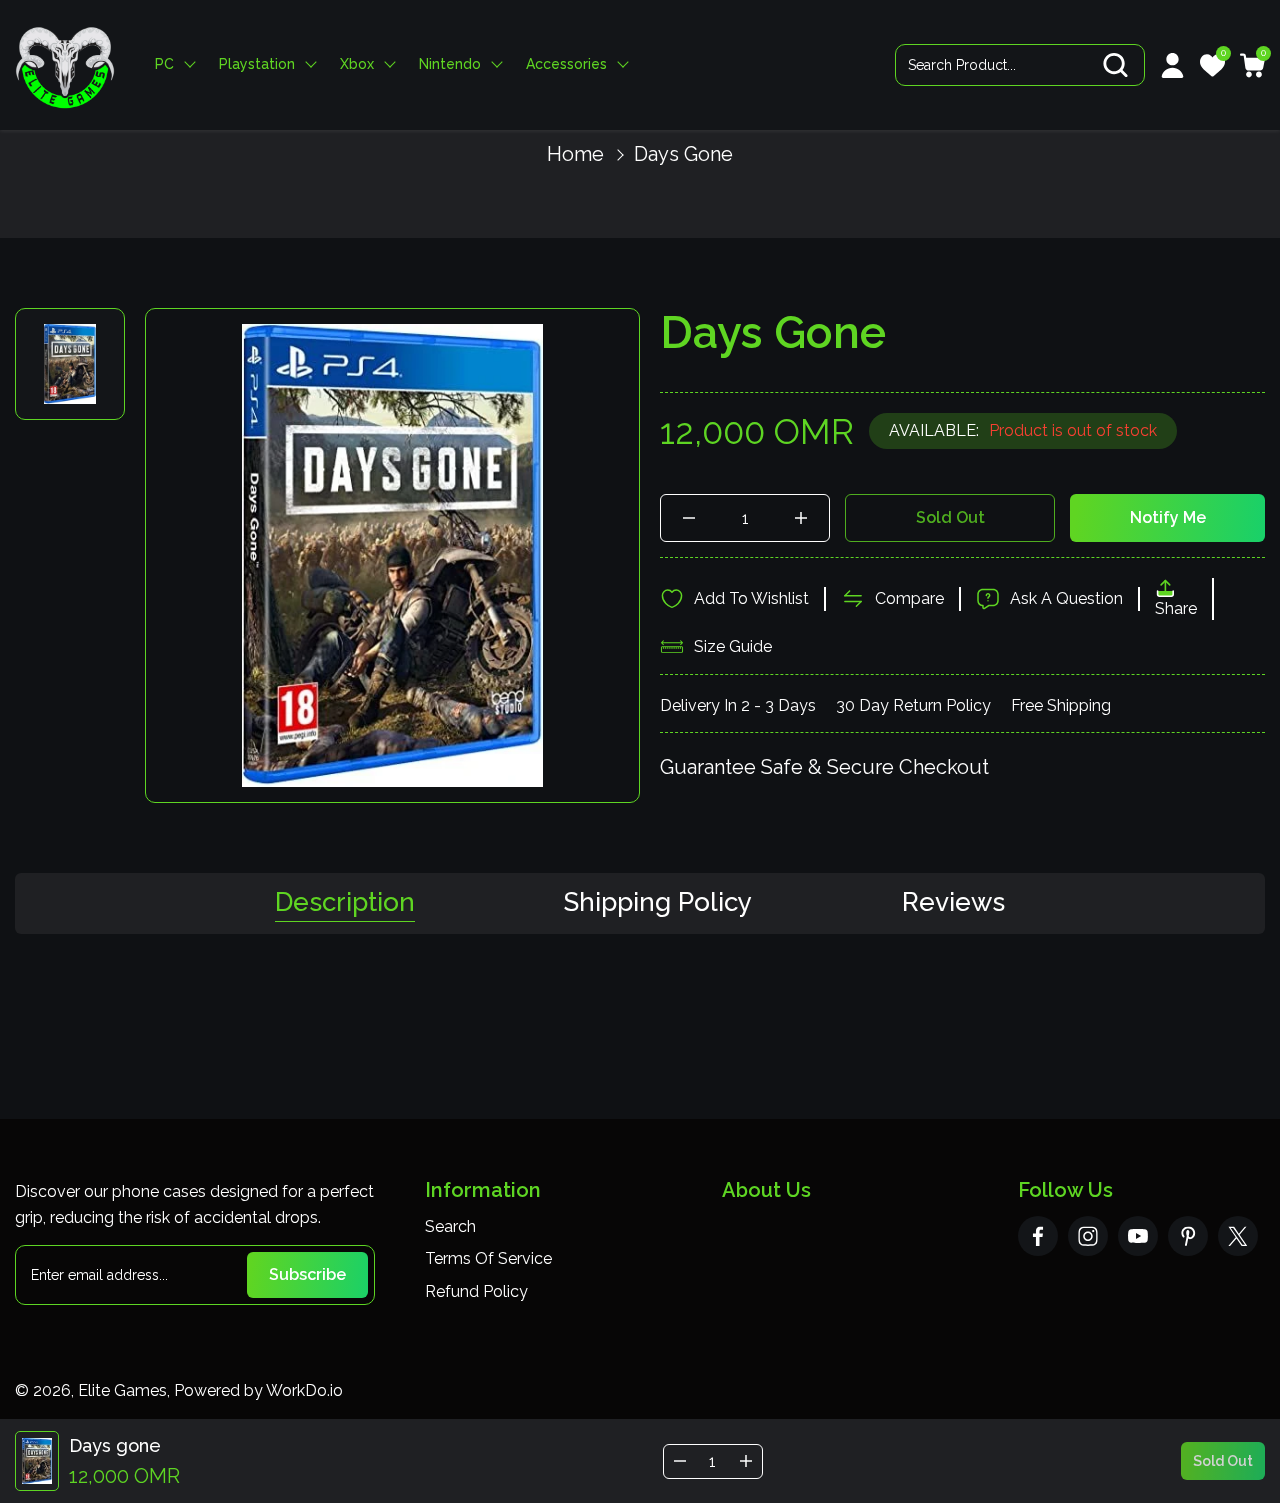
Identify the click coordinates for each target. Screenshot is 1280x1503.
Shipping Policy (658, 902)
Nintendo (450, 64)
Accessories (566, 64)
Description (345, 902)
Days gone (683, 154)
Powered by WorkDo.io (258, 1390)
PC (164, 64)
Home (575, 154)
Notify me (1168, 517)
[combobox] (1020, 65)
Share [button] (1176, 608)
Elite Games (122, 1390)
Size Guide (733, 646)
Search (450, 1226)
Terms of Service (488, 1258)
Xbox (357, 64)
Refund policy (476, 1291)
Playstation (257, 64)
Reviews (953, 902)
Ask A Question (1066, 598)
